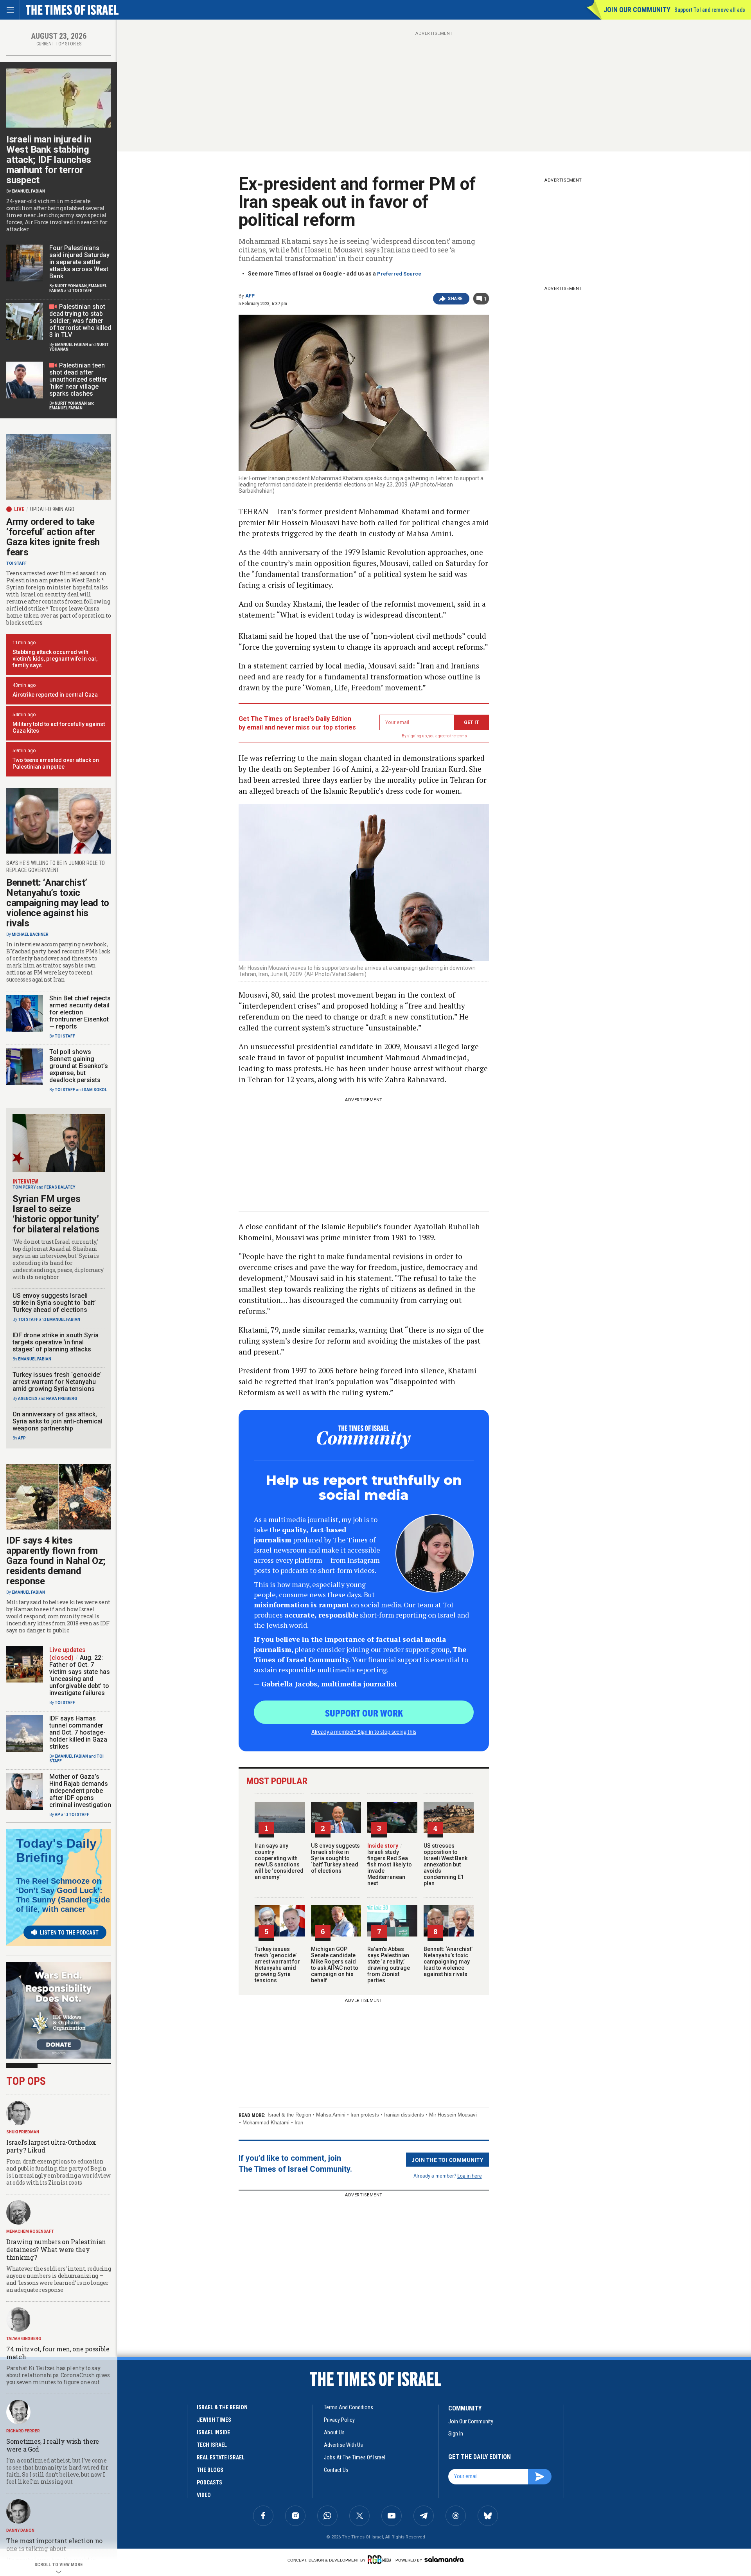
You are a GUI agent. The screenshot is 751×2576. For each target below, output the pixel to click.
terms (462, 736)
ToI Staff (82, 291)
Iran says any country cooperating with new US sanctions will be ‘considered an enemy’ (279, 1861)
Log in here (470, 2175)
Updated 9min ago (52, 509)
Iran (299, 2123)
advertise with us (343, 2445)
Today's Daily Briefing (56, 1850)
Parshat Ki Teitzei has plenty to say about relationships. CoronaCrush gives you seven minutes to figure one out (58, 2375)
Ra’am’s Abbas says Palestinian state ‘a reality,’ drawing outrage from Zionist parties (389, 1965)
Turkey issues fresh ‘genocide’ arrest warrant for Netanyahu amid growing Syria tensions (277, 1965)
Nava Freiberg (62, 1399)
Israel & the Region (289, 2115)
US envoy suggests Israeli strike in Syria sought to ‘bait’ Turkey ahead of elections (335, 1858)
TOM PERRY (24, 1187)
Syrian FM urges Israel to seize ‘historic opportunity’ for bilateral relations (56, 1214)
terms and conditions (349, 2407)
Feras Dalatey (60, 1187)
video (204, 2495)
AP (57, 1815)
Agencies (28, 1399)
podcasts (209, 2482)
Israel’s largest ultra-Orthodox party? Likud (51, 2146)
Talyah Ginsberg (24, 2339)
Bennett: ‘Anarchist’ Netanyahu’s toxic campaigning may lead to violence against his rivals (448, 1962)
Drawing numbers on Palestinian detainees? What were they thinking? (56, 2249)
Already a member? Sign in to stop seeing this (364, 1731)
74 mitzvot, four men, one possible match (58, 2353)
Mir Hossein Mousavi (453, 2115)
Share (455, 299)
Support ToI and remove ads (710, 10)
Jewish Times (214, 2420)
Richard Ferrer (23, 2431)
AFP (250, 296)
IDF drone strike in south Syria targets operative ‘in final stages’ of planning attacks (56, 1342)
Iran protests (365, 2115)
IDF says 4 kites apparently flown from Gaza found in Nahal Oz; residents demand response (56, 1561)
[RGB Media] (381, 2560)
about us (334, 2432)
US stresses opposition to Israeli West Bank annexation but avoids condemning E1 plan (446, 1864)
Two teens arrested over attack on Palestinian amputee (56, 763)
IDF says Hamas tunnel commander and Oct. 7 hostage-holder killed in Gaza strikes (78, 1732)
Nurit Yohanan (71, 286)
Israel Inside (213, 2432)
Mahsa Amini (331, 2115)
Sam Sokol (95, 1090)
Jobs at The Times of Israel (355, 2457)
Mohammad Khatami (266, 2123)
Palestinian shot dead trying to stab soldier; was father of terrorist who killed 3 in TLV (80, 321)
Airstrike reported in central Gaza (55, 695)
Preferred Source (399, 274)
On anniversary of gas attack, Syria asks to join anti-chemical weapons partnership (57, 1421)
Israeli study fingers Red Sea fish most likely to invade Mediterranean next (390, 1864)
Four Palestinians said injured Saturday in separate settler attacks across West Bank (79, 262)
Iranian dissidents (404, 2115)
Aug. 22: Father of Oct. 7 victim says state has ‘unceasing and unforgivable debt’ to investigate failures (80, 1675)
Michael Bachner (30, 934)
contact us (336, 2470)
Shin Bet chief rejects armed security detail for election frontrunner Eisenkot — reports (80, 1012)
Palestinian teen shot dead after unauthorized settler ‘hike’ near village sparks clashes (78, 379)
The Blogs (210, 2470)
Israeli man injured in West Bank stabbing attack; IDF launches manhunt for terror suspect (49, 160)
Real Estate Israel (221, 2457)
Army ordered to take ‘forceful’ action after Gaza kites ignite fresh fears (53, 537)
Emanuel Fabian (28, 191)
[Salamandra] (444, 2559)
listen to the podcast (69, 1933)
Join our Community (637, 10)
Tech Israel (212, 2445)
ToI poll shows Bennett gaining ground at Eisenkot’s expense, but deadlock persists (79, 1066)
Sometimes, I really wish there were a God (53, 2445)
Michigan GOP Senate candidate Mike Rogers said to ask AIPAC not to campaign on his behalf (335, 1965)
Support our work (364, 1713)
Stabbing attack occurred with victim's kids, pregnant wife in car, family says (55, 659)
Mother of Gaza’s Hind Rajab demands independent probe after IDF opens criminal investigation (80, 1791)
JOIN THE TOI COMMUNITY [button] (447, 2160)
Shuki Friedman (23, 2132)
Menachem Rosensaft (30, 2231)
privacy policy (339, 2420)
